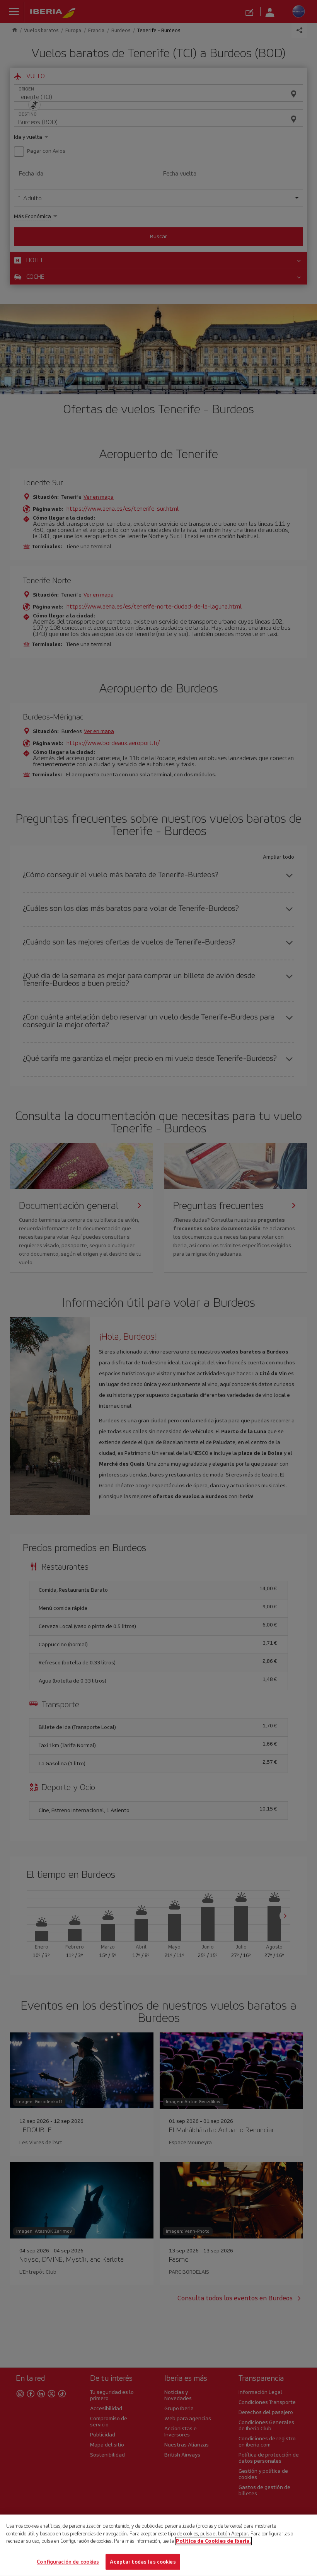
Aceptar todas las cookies (143, 2562)
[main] (158, 2545)
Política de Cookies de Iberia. (213, 2541)
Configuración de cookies (68, 2562)
